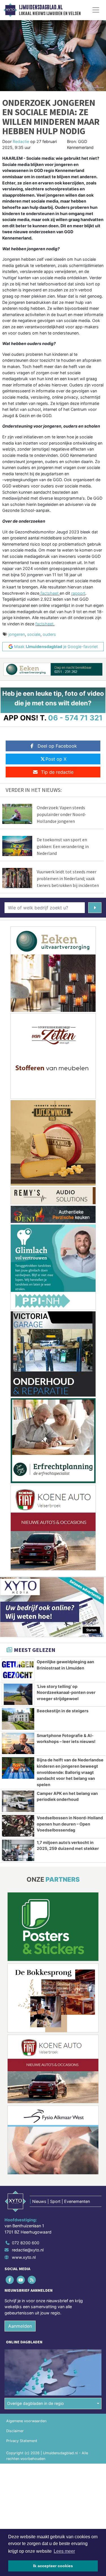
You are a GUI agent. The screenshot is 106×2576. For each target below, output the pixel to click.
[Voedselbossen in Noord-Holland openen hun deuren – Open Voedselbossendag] (18, 1826)
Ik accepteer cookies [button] (53, 2566)
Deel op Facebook (57, 746)
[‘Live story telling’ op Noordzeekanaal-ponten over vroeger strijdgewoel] (18, 1694)
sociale (34, 634)
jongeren (17, 634)
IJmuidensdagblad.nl (41, 7)
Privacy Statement (22, 2441)
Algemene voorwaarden (26, 2421)
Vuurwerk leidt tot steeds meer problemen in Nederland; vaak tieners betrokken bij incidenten (68, 878)
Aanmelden (20, 2326)
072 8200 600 (26, 2243)
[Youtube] (21, 2280)
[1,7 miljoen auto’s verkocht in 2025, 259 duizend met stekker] (18, 1850)
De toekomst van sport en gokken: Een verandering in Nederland (63, 846)
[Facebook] (10, 2280)
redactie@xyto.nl (28, 2250)
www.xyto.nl (24, 2257)
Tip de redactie (57, 772)
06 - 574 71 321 (75, 718)
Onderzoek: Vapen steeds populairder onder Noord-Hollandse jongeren (61, 814)
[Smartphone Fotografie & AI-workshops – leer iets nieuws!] (18, 1744)
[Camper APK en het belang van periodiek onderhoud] (18, 1801)
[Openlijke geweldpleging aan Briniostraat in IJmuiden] (18, 1670)
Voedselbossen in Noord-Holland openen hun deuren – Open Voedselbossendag (70, 1824)
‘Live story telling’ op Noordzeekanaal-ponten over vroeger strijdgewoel (66, 1692)
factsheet (49, 593)
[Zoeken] (95, 908)
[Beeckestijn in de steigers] (18, 1719)
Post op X (56, 759)
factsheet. (45, 624)
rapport (78, 593)
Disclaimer (15, 2431)
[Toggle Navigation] (96, 10)
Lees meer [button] (64, 2551)
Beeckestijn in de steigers (63, 1711)
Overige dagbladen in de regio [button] (35, 2403)
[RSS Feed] (32, 2280)
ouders (49, 634)
